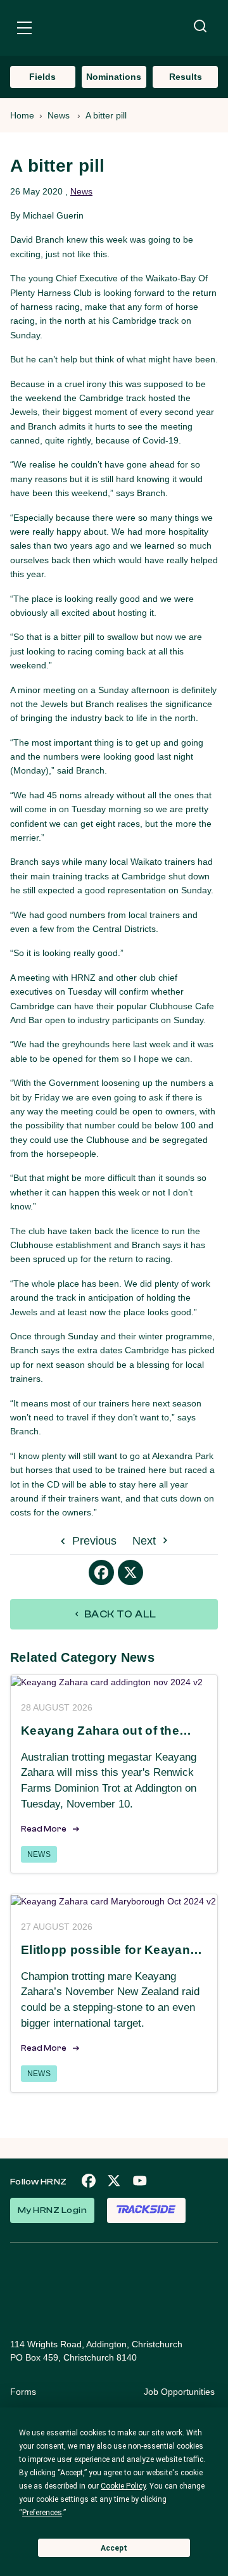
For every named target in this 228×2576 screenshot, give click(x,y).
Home (22, 115)
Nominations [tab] (114, 77)
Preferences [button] (42, 2513)
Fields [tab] (42, 77)
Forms (23, 2392)
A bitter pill (106, 115)
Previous (93, 1541)
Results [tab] (186, 77)
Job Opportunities (179, 2392)
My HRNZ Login (52, 2210)
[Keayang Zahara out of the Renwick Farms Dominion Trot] (114, 1682)
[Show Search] (200, 27)
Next (146, 1541)
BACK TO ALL (119, 1614)
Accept (114, 2548)
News (59, 115)
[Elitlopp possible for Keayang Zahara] (114, 1901)
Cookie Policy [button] (123, 2486)
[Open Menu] (24, 30)
